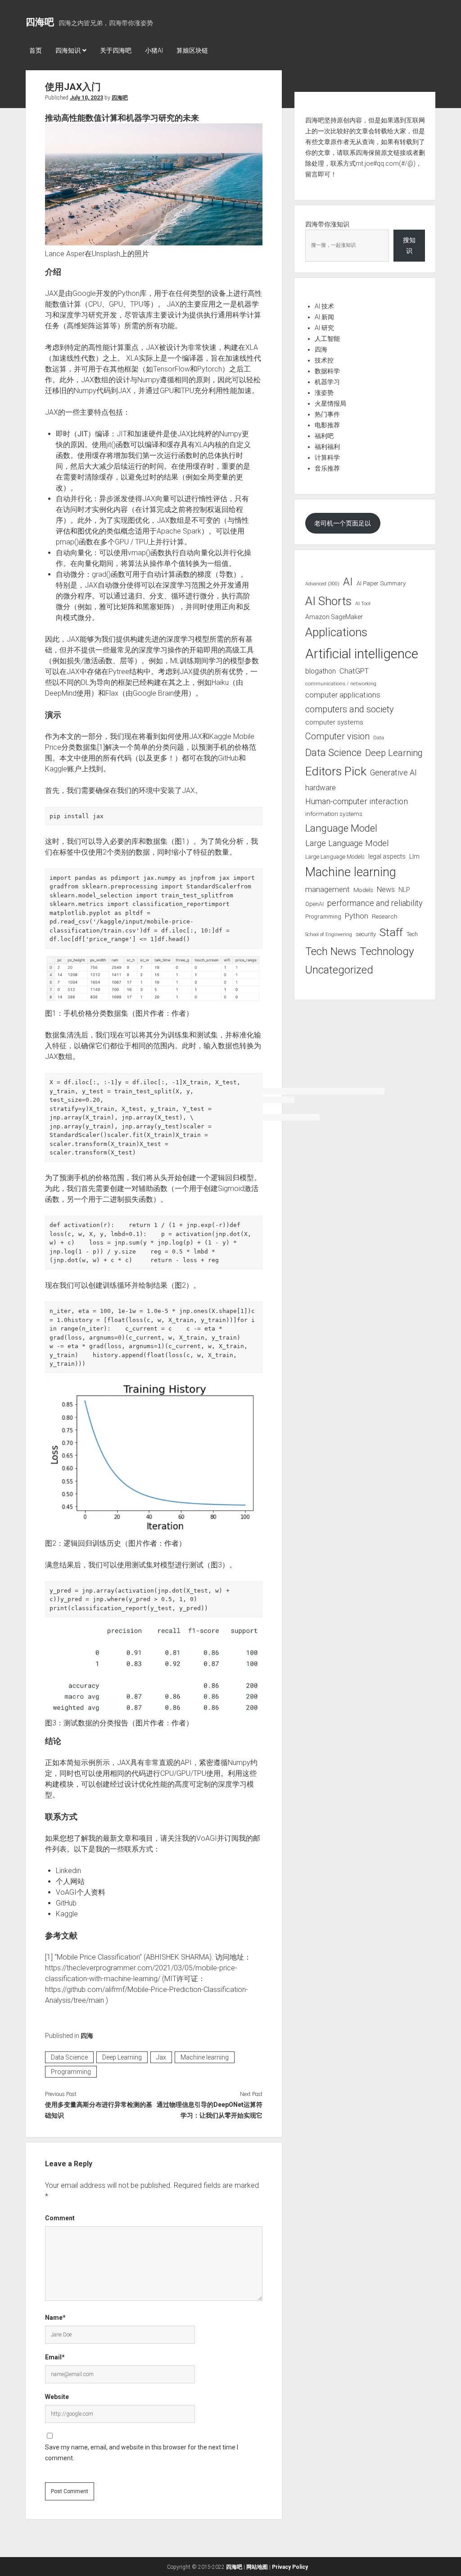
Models (363, 890)
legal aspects (387, 856)
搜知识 (409, 245)
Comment (60, 2218)
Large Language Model (347, 843)
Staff (391, 932)
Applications (336, 632)
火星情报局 (330, 403)
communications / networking (341, 684)
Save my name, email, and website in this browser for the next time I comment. (142, 2453)
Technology (387, 951)
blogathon (321, 671)
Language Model (341, 828)
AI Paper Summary (381, 583)
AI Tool (363, 604)
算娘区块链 (192, 50)
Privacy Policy (290, 2567)
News (386, 890)
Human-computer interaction (357, 801)
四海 (87, 2036)
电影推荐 (327, 425)
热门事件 (327, 414)
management (328, 889)
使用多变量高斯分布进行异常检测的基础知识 (99, 2110)
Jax (161, 2057)
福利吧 (324, 436)
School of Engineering (329, 935)
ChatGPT (354, 671)
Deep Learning (122, 2057)
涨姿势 (324, 393)
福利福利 (327, 447)
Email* (55, 2357)
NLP (404, 890)
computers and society (349, 709)
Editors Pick (336, 771)
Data (379, 738)
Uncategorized (339, 970)
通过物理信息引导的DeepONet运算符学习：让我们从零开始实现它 (210, 2110)
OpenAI (314, 904)
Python (357, 916)
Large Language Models (335, 857)
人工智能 (327, 339)
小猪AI (154, 50)
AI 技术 (324, 306)
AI (348, 582)
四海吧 (40, 22)
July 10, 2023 (86, 98)
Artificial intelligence (362, 654)
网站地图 (257, 2567)
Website (57, 2397)
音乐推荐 (327, 468)
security (366, 934)
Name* (55, 2318)
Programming (71, 2072)
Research (385, 916)
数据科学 (327, 371)
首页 (36, 50)
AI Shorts (328, 601)
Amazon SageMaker (334, 617)
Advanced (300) (322, 584)
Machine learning (205, 2057)
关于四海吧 (116, 50)
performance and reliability (375, 903)
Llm (414, 856)
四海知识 (68, 50)
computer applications (343, 695)
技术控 (324, 360)
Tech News (331, 951)
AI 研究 (324, 328)
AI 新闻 (324, 317)
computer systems (334, 722)
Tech (412, 934)
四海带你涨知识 (327, 224)
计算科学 (327, 457)
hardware (321, 788)
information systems (334, 814)
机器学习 (327, 382)
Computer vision (337, 736)
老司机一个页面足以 (343, 523)
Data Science (69, 2057)
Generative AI (393, 773)
